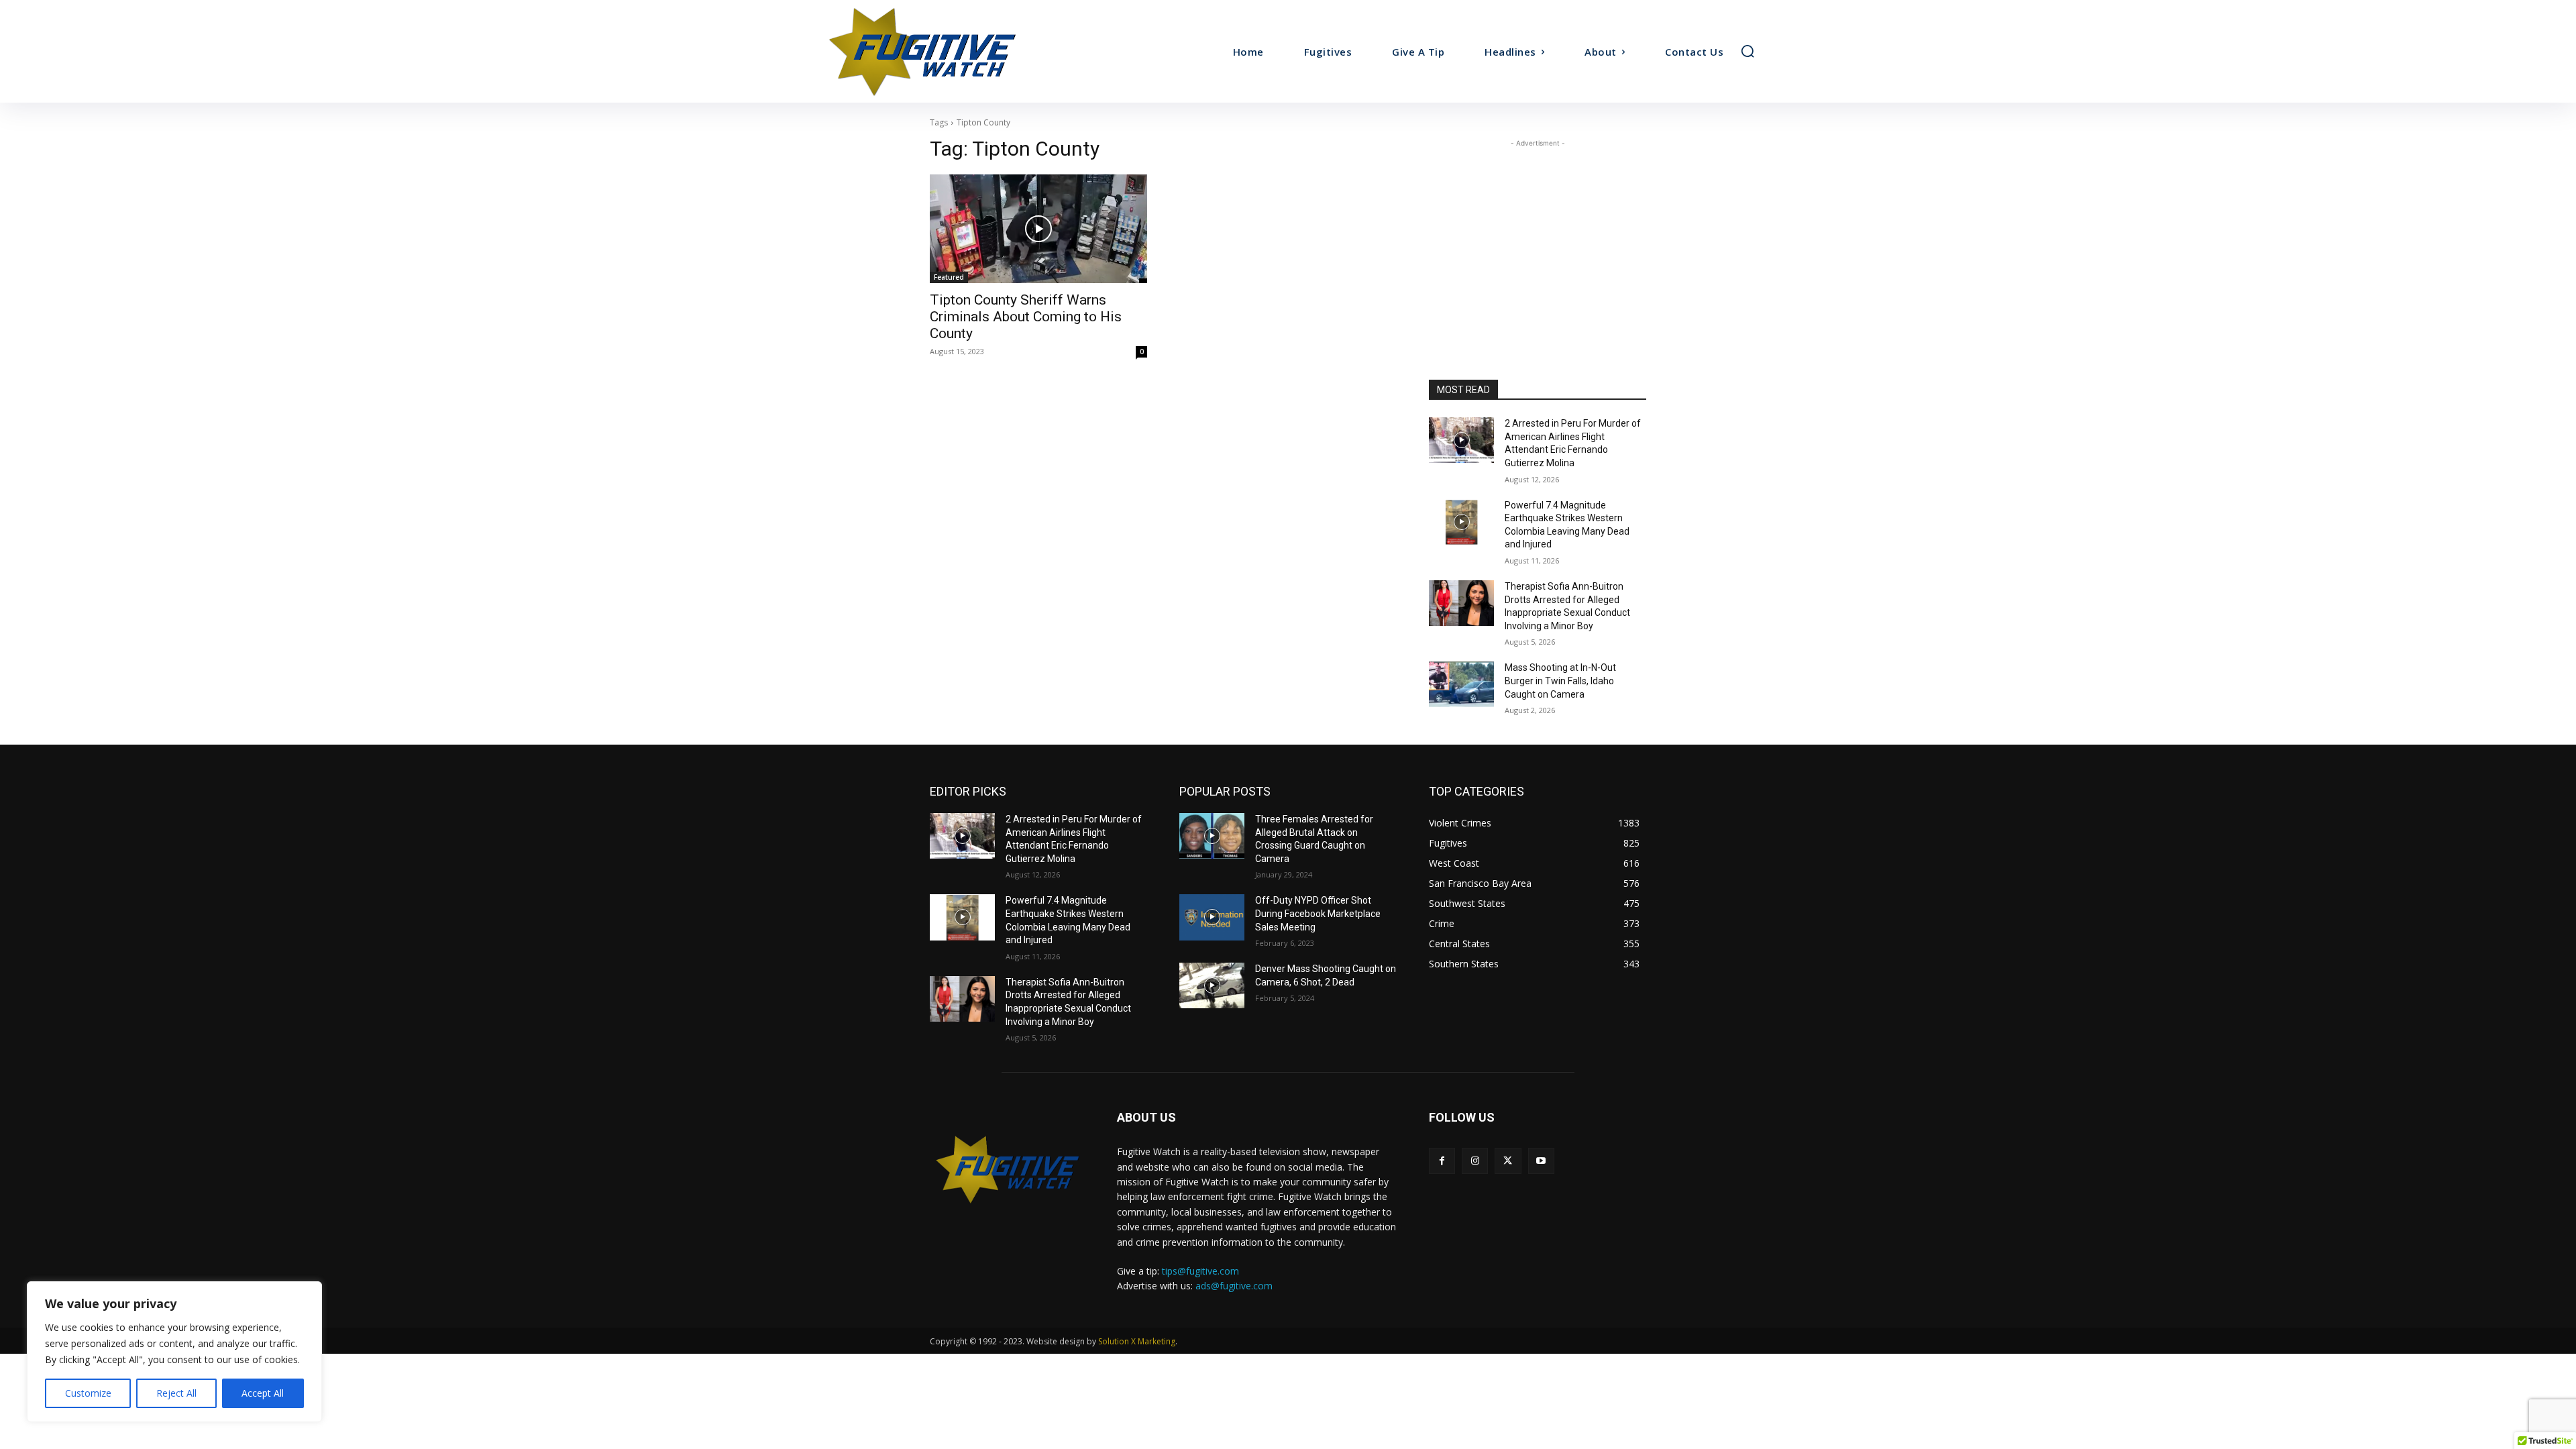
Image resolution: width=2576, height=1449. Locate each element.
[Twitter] (1508, 1161)
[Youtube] (1541, 1161)
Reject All (176, 1393)
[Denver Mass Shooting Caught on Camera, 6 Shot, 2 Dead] (1212, 985)
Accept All (263, 1393)
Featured (949, 277)
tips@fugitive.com (1200, 1271)
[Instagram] (1475, 1161)
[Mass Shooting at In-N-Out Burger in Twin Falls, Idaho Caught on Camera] (1461, 684)
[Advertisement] (1538, 234)
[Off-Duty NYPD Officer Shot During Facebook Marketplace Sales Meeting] (1212, 917)
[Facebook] (1442, 1161)
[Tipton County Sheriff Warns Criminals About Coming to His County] (1038, 229)
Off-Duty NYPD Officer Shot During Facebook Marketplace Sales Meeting (1318, 913)
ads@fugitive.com (1234, 1286)
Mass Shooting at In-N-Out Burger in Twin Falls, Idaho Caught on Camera (1560, 681)
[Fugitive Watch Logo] (1007, 1169)
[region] (174, 1352)
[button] (1748, 51)
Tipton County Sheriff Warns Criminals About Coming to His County (1026, 317)
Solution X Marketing (1137, 1341)
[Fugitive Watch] (938, 51)
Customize (88, 1393)
